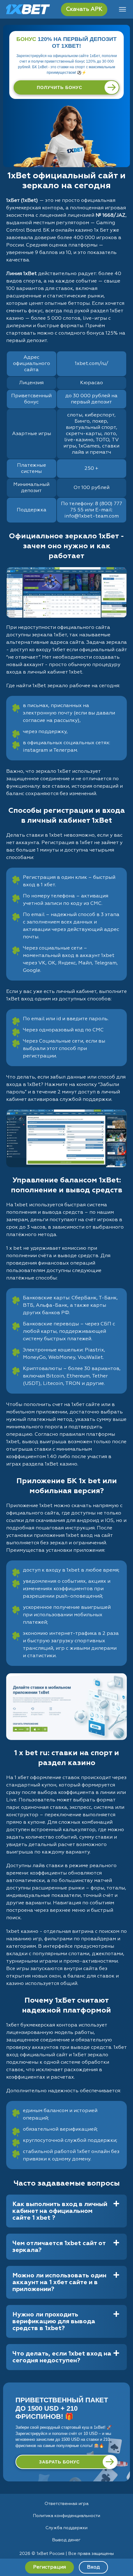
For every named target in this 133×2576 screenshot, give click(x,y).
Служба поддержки (66, 2528)
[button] (122, 2553)
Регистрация (49, 2567)
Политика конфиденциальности (67, 2516)
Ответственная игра (66, 2504)
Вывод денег (66, 2540)
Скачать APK (84, 9)
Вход (93, 2567)
